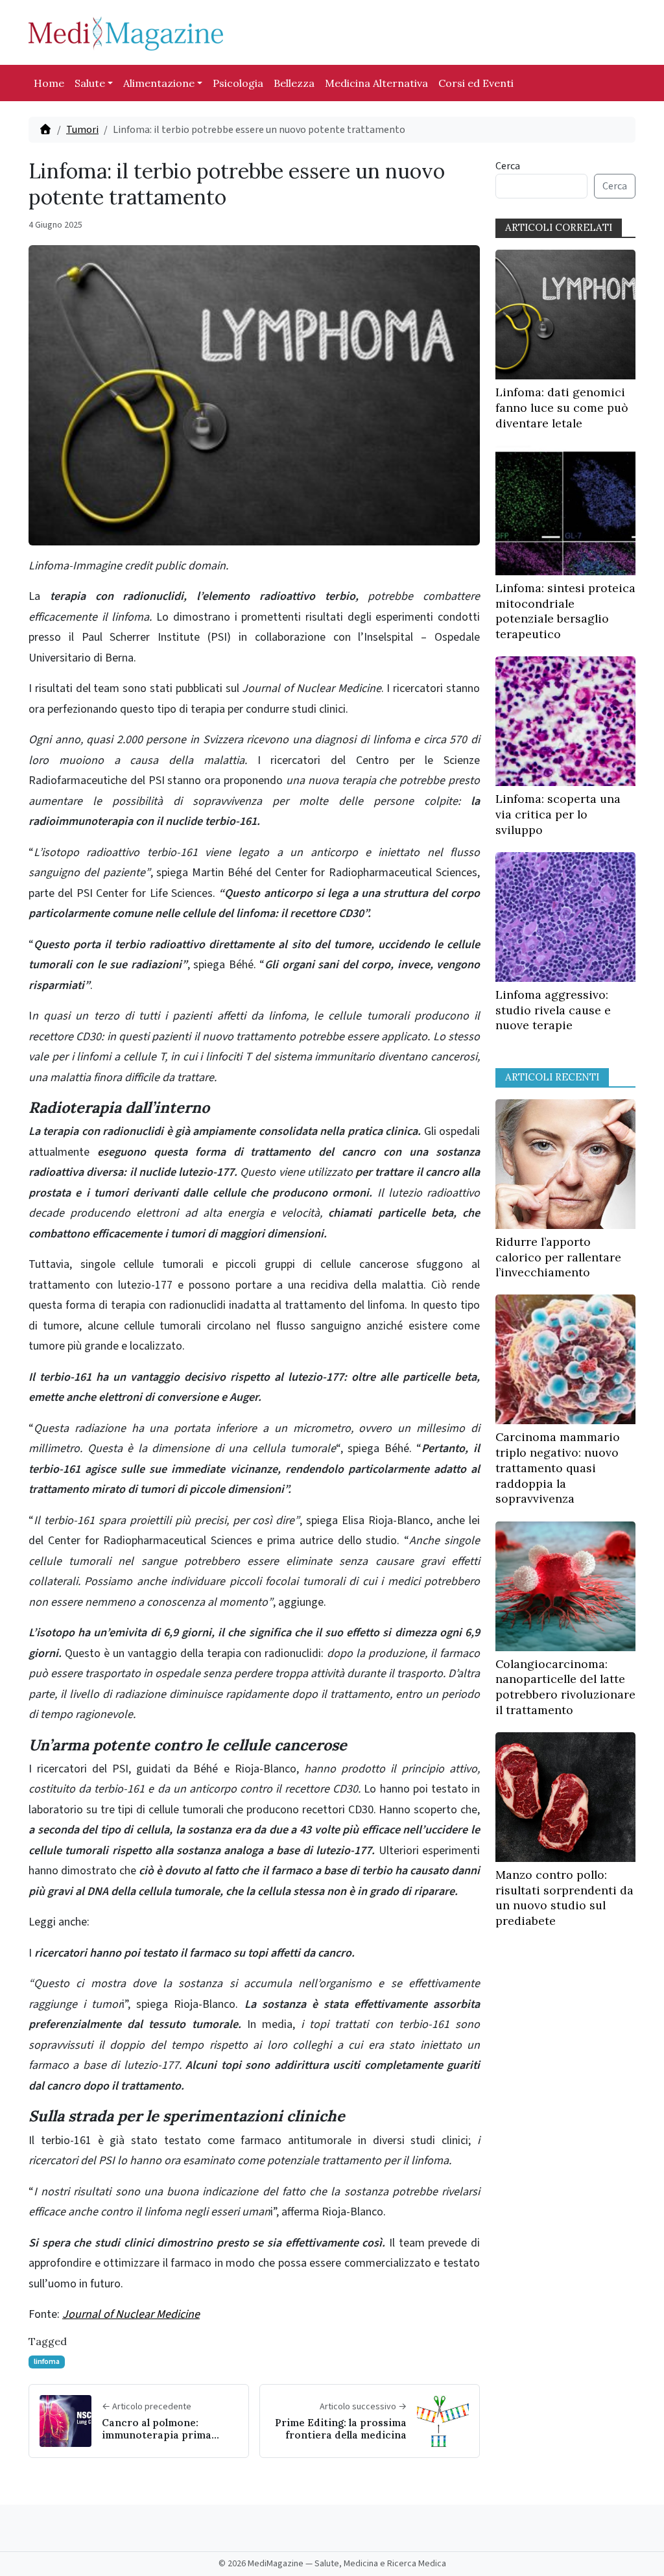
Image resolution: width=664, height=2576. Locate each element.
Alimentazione (159, 83)
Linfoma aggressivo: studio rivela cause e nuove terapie (553, 1010)
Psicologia (238, 83)
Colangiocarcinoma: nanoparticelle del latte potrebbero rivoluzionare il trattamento (565, 1687)
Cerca (508, 166)
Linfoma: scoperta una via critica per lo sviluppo (558, 814)
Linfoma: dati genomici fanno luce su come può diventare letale (562, 408)
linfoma (47, 2362)
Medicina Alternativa (376, 83)
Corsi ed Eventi (476, 83)
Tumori (82, 130)
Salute (90, 83)
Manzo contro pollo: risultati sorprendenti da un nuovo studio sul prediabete (564, 1898)
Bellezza (294, 83)
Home (49, 83)
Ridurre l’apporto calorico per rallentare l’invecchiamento (558, 1257)
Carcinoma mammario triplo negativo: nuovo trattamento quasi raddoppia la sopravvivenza (558, 1468)
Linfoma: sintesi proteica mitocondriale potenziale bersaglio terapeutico (565, 611)
